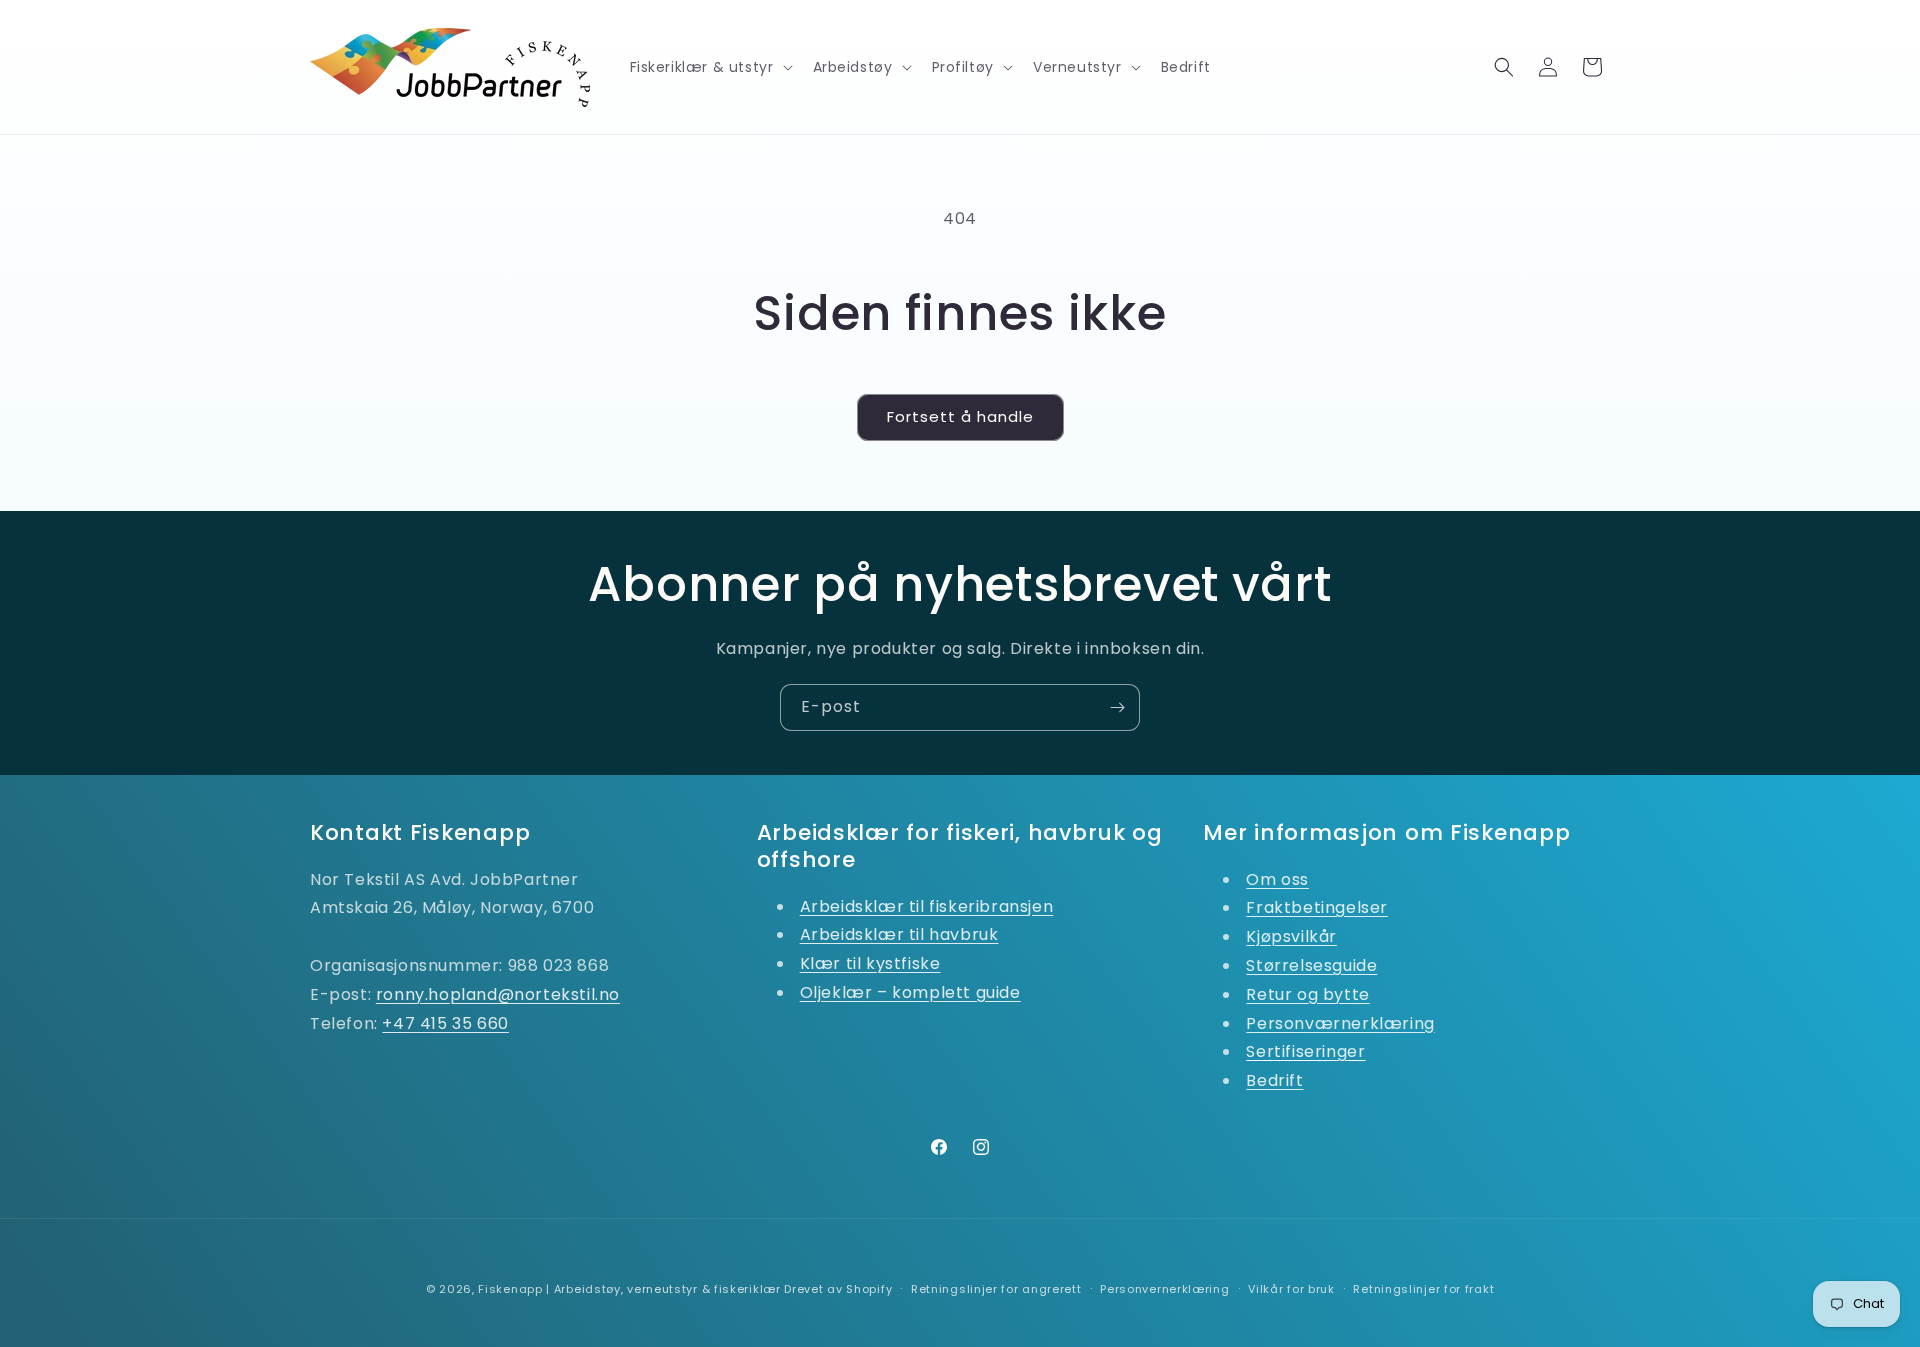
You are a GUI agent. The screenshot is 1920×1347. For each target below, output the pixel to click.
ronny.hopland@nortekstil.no (498, 994)
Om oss (1277, 879)
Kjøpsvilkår (1291, 936)
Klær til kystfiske (870, 963)
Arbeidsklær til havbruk (899, 934)
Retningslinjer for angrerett (996, 1289)
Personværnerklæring (1340, 1023)
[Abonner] (1117, 707)
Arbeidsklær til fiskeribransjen (927, 906)
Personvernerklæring (1164, 1289)
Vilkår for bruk (1291, 1289)
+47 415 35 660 (445, 1023)
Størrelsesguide (1311, 965)
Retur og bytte (1307, 994)
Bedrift (1274, 1080)
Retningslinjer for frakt (1423, 1289)
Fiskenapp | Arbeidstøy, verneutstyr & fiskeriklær (629, 1289)
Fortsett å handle (960, 416)
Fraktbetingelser (1317, 907)
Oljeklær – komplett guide (910, 992)
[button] (709, 67)
